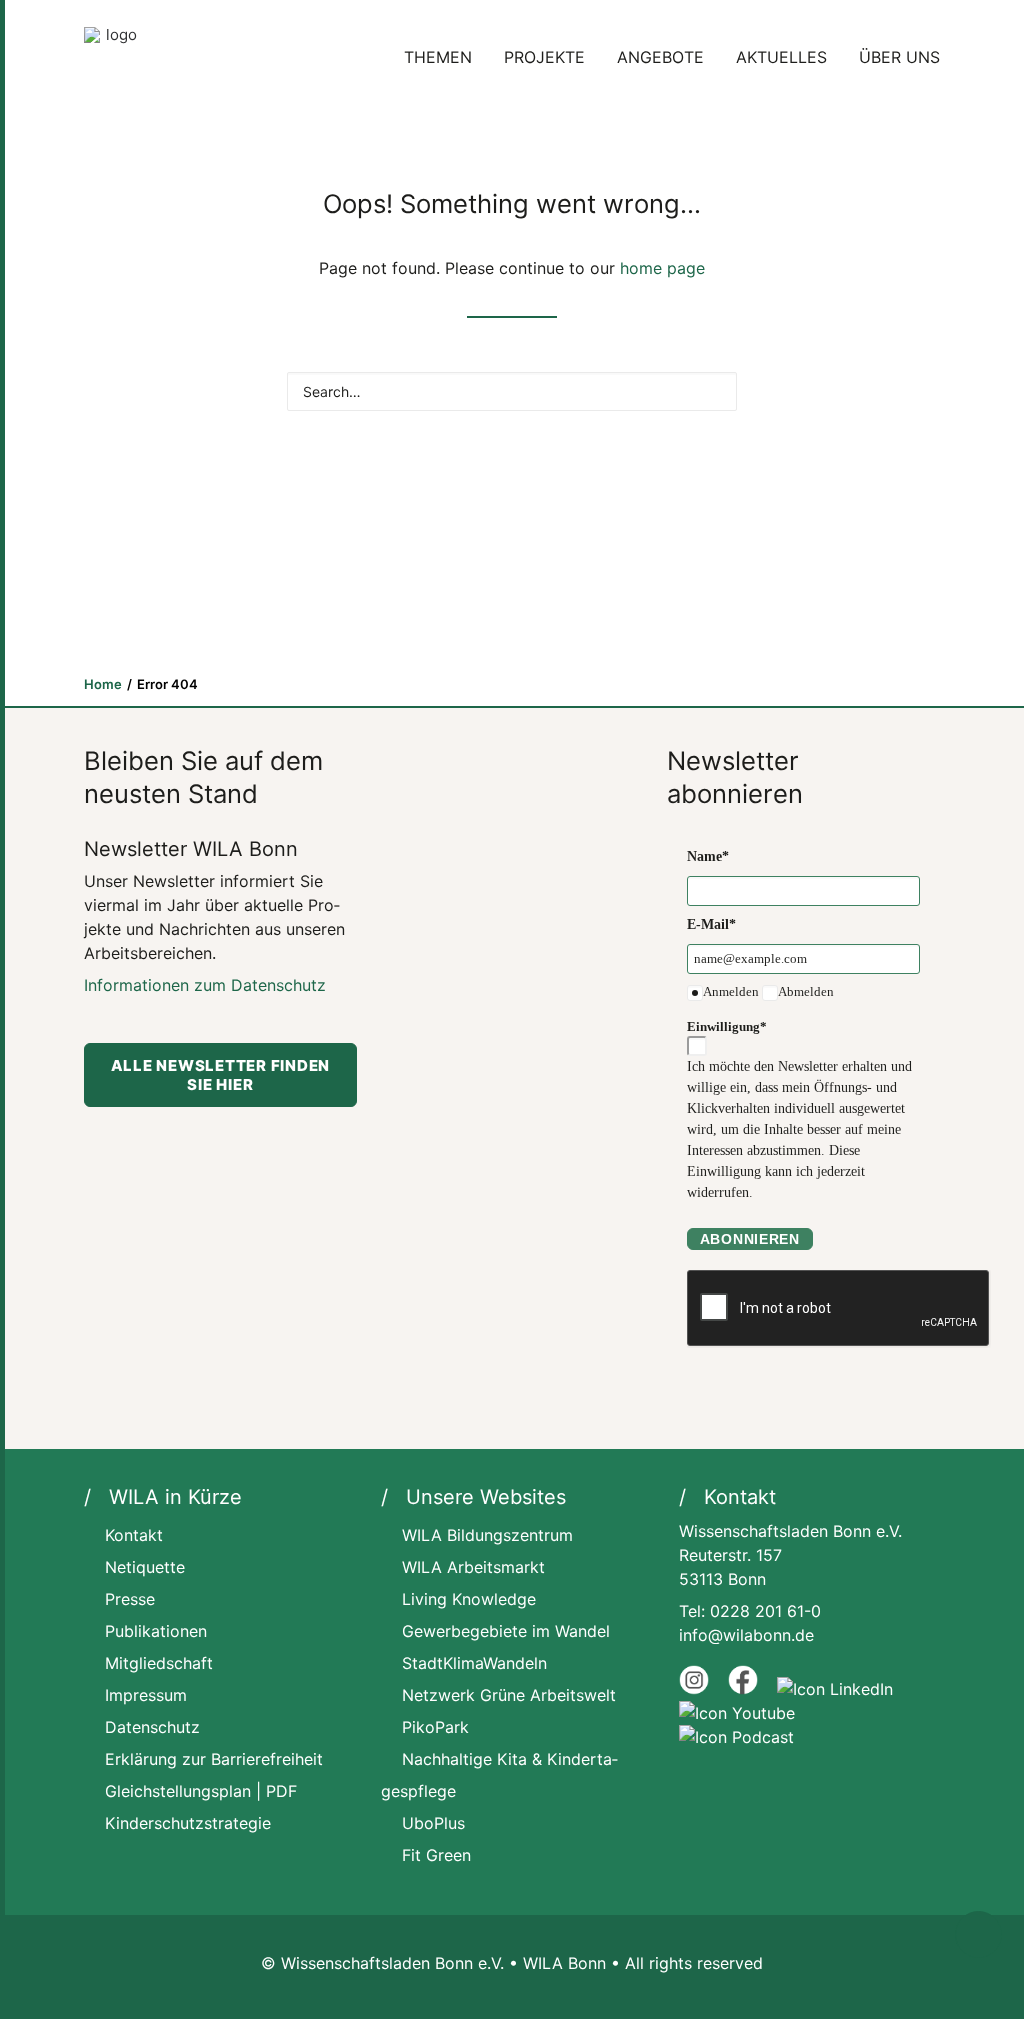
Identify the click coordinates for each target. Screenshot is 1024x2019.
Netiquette (145, 1567)
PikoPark (435, 1727)
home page (662, 268)
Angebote (660, 57)
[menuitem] (445, 57)
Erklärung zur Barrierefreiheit (214, 1759)
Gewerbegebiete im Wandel (506, 1631)
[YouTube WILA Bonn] (737, 1713)
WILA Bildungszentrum (487, 1535)
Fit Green (436, 1855)
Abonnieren (750, 1239)
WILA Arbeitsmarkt (473, 1567)
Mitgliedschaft (159, 1663)
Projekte (544, 57)
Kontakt (134, 1535)
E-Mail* (711, 924)
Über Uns (899, 57)
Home (103, 684)
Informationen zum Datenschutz (205, 985)
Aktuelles (781, 57)
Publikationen (156, 1631)
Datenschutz (152, 1727)
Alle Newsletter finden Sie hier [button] (222, 1075)
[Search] (512, 391)
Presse (130, 1599)
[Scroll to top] (978, 1933)
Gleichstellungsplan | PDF (201, 1791)
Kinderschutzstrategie (188, 1823)
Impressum (146, 1695)
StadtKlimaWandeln (474, 1663)
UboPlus (433, 1823)
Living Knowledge (469, 1599)
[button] (712, 389)
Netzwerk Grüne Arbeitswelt (509, 1695)
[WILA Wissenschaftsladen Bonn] (114, 57)
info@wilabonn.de (746, 1635)
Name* (708, 856)
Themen (438, 57)
